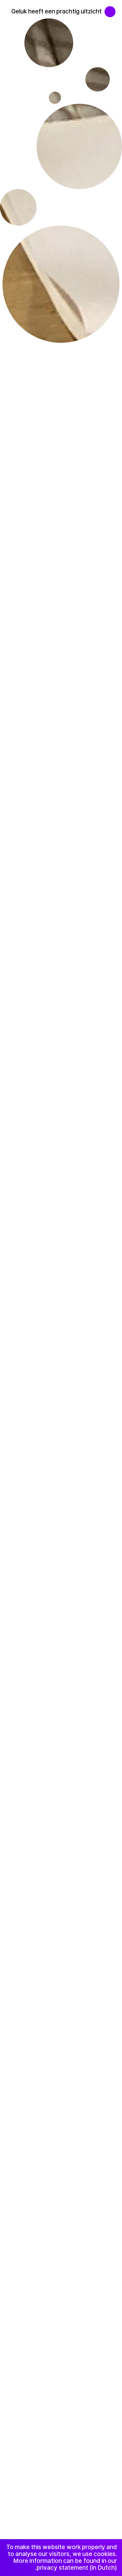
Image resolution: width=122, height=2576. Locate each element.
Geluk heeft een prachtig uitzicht (56, 11)
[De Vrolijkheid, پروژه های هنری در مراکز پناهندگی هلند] (113, 8)
